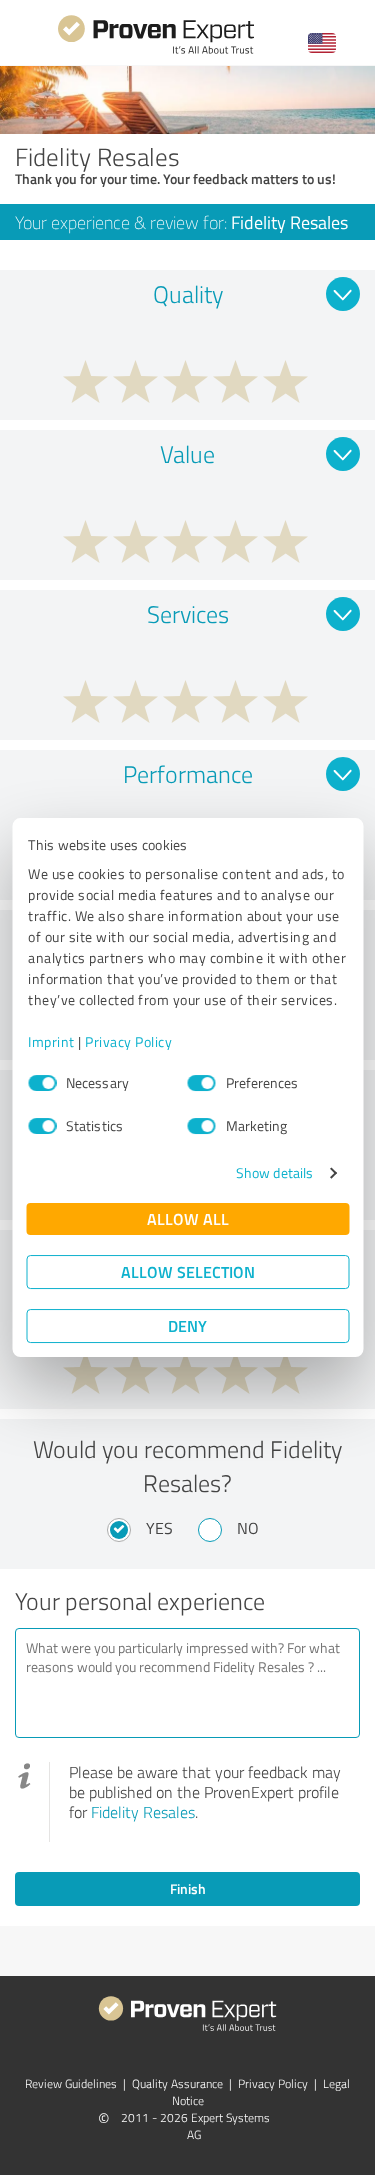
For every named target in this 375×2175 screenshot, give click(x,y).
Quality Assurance (177, 2083)
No (248, 1528)
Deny (187, 1325)
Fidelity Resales (143, 1812)
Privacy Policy (128, 1041)
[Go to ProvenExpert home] (156, 51)
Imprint (51, 1041)
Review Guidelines (71, 2083)
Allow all (188, 1218)
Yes (159, 1528)
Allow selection (188, 1271)
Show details (274, 1172)
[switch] (202, 1083)
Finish (188, 1888)
